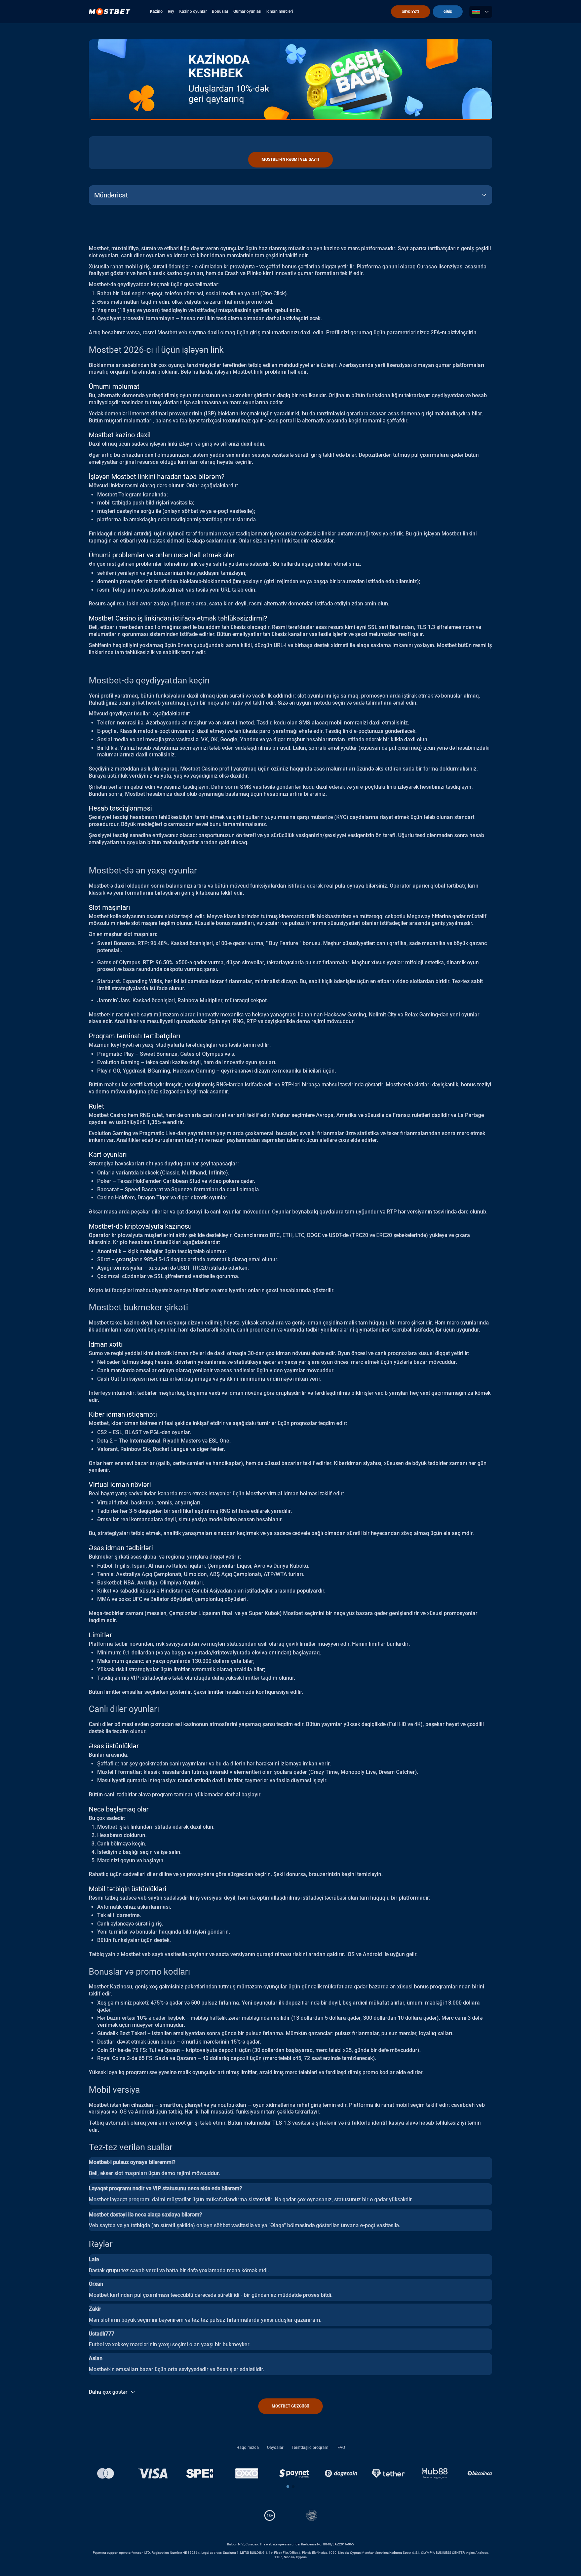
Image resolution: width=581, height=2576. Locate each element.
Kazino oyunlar (193, 11)
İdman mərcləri (280, 11)
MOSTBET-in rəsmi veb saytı (290, 159)
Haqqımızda (248, 2448)
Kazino (156, 11)
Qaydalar (275, 2448)
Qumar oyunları (247, 11)
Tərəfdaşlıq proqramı (311, 2448)
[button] (288, 2487)
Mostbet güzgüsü (290, 2406)
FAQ (341, 2448)
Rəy (171, 11)
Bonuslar (220, 11)
